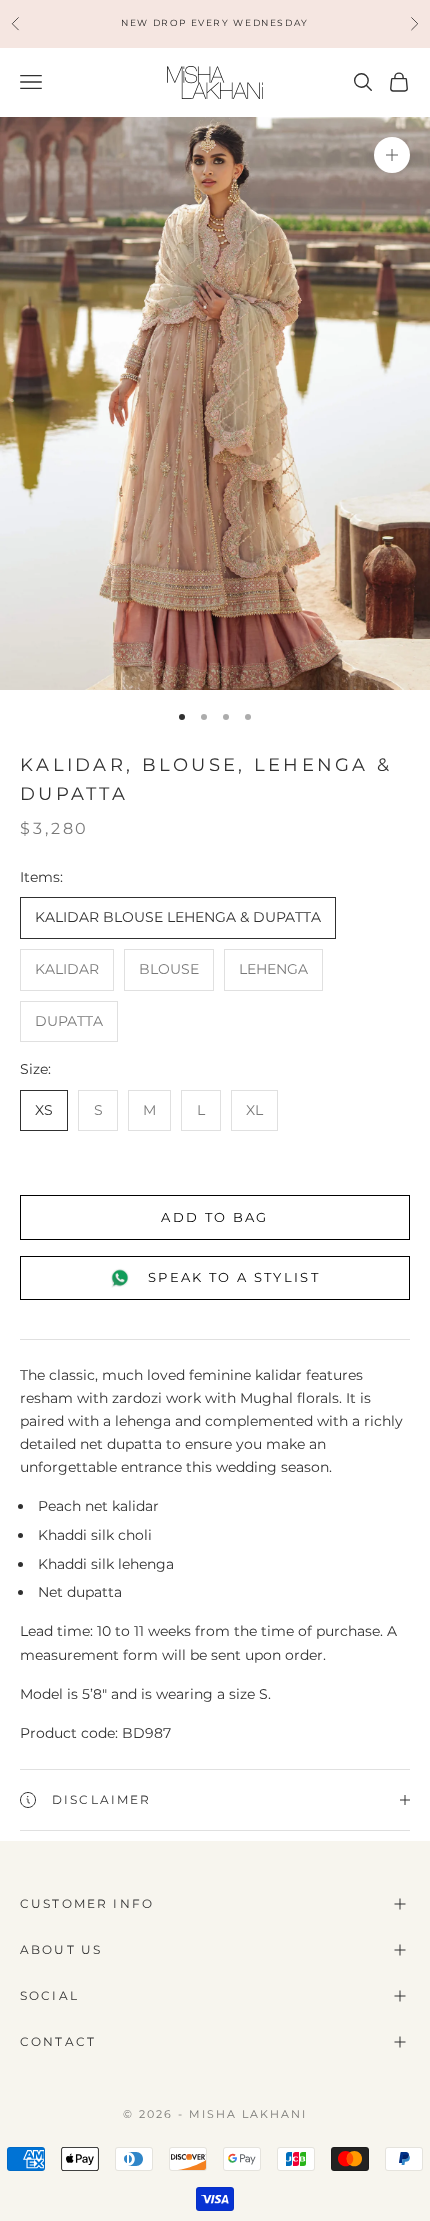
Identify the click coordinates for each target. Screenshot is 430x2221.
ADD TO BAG (214, 1217)
